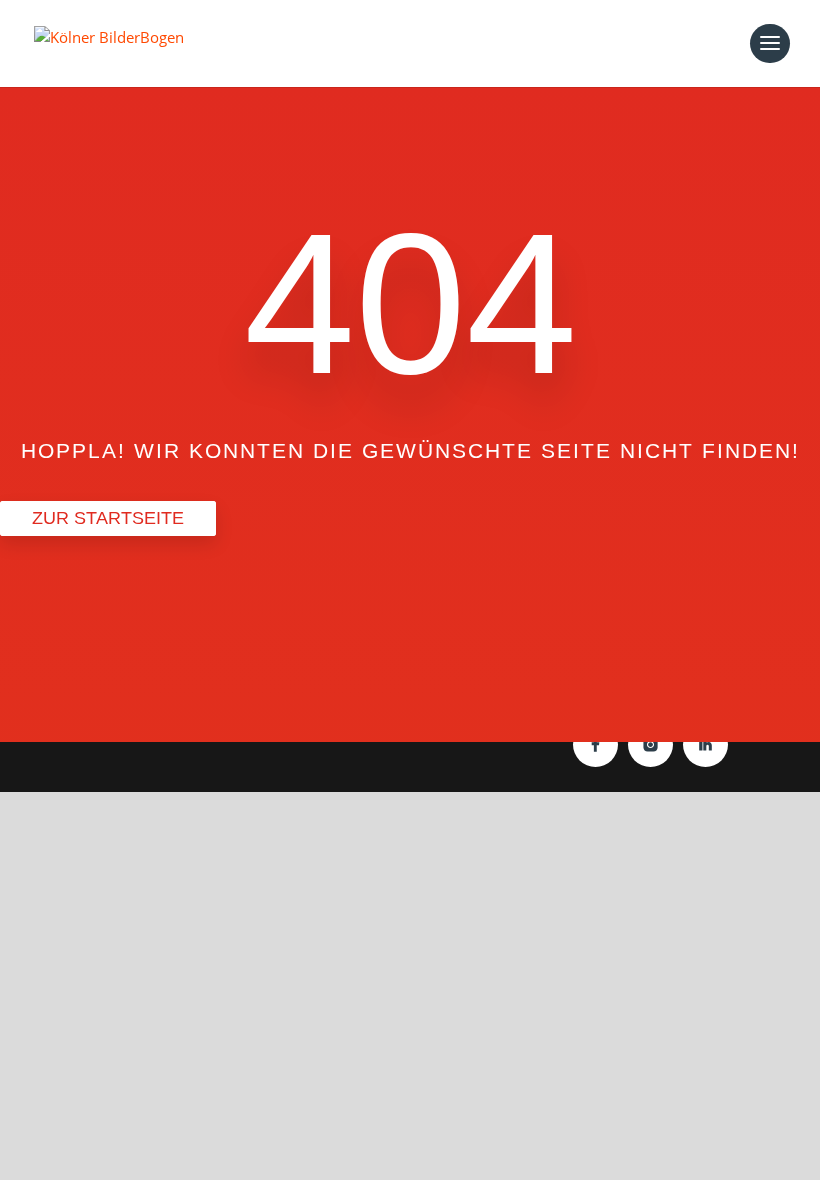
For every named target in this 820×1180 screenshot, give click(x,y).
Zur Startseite (108, 518)
